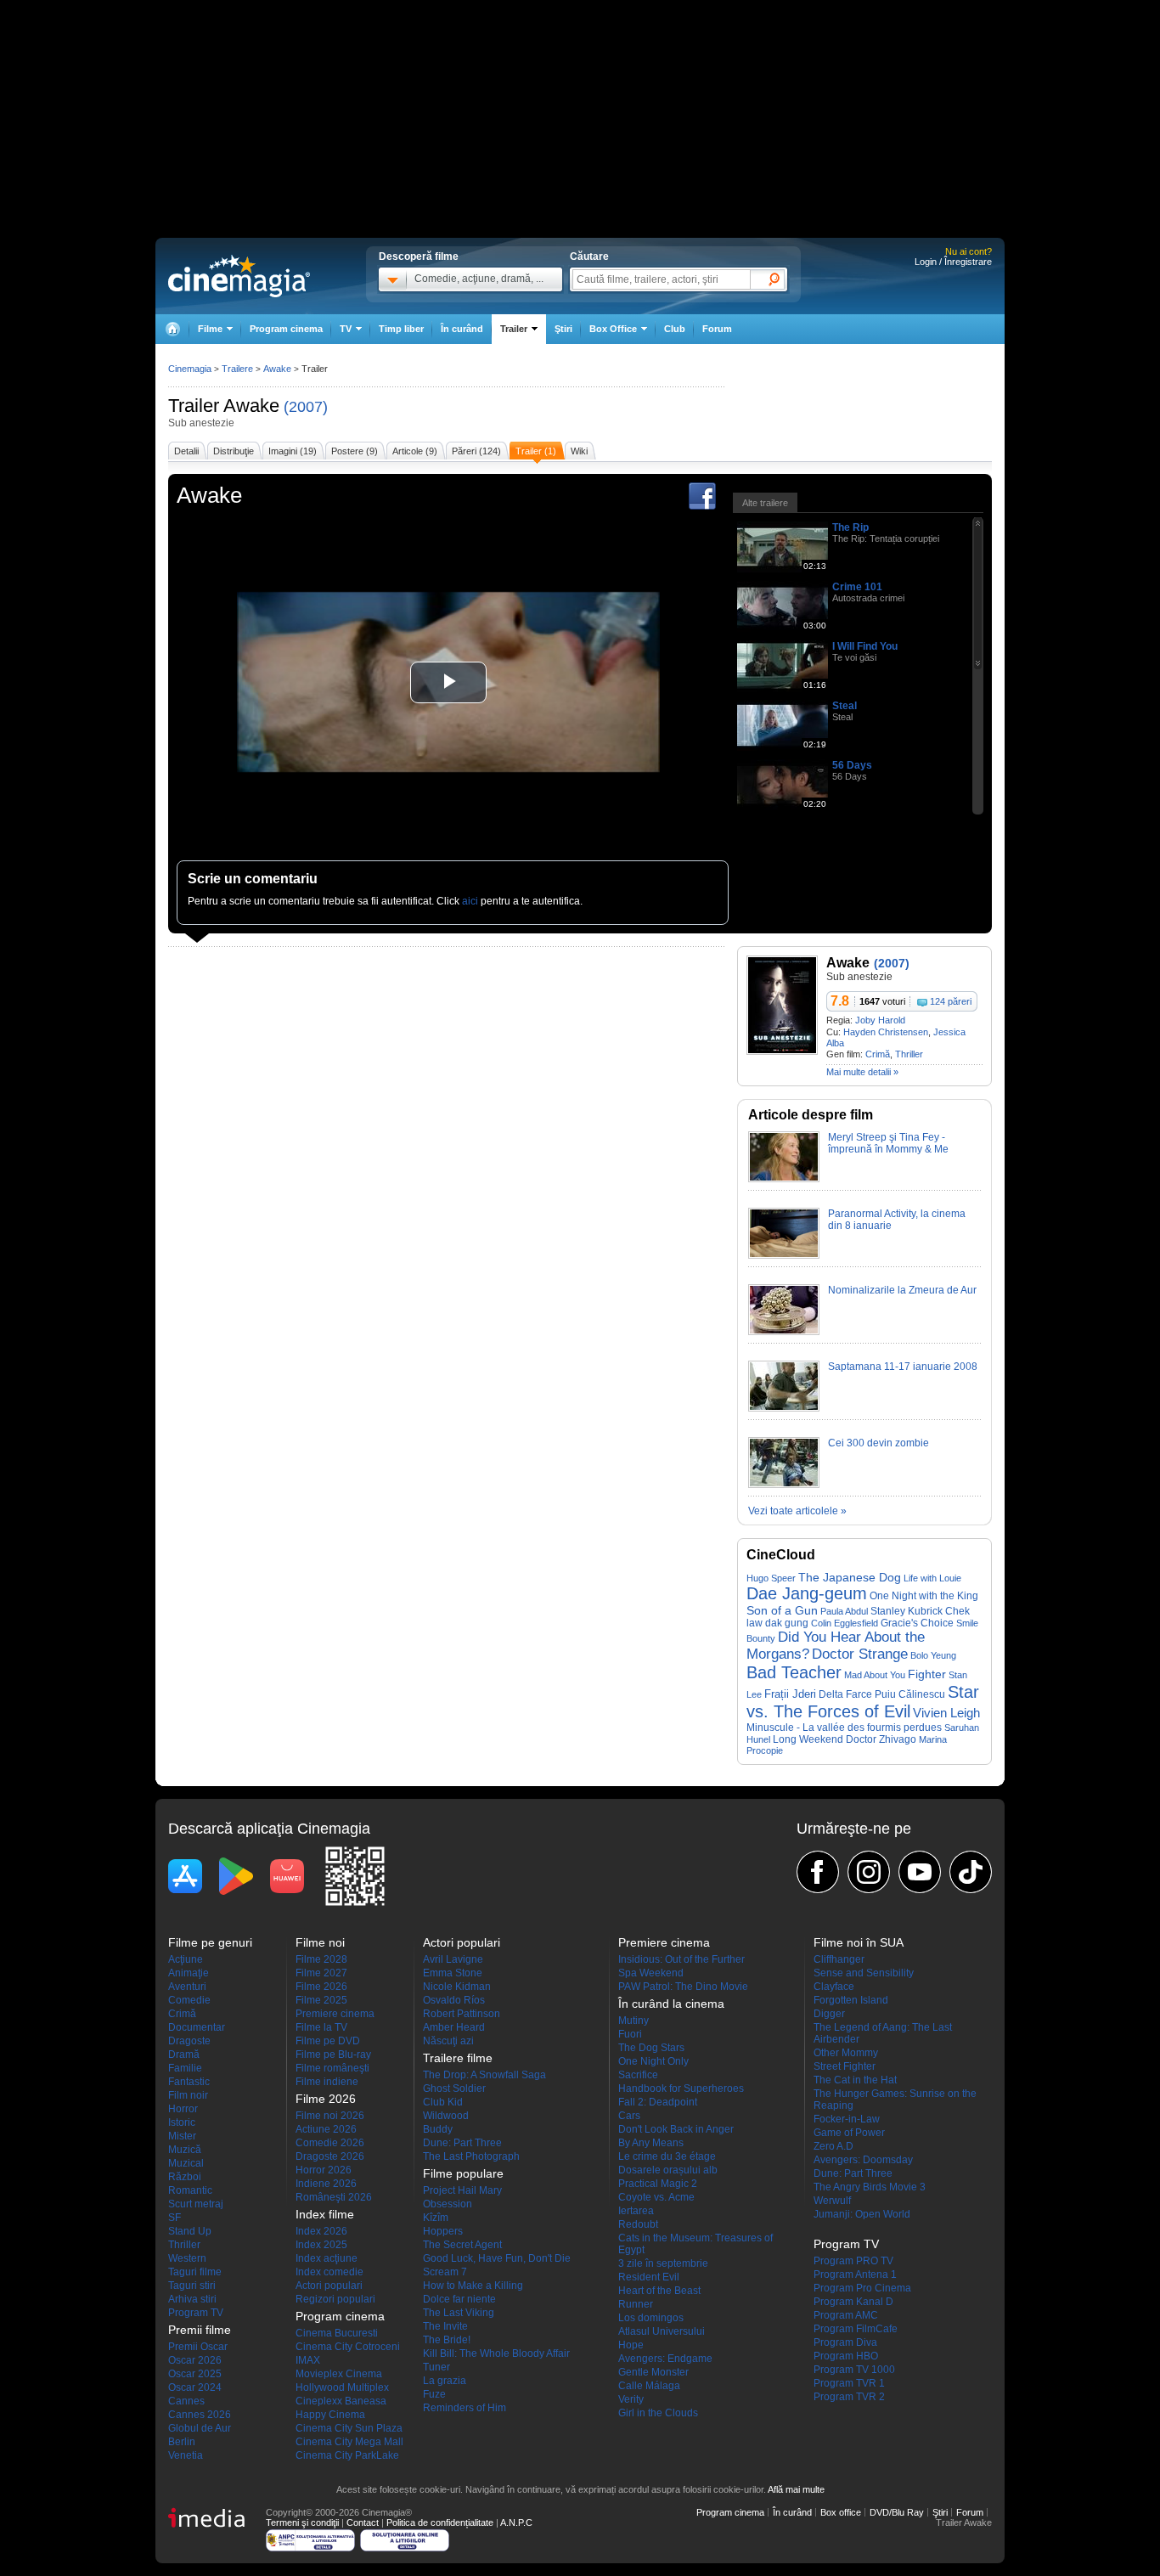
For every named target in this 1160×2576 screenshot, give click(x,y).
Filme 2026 (321, 1987)
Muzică (185, 2150)
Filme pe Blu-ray (333, 2055)
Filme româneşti (332, 2068)
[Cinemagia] (172, 329)
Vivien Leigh (946, 1713)
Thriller (909, 1054)
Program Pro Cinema (862, 2288)
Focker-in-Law (847, 2119)
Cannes (186, 2401)
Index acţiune (327, 2258)
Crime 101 (857, 587)
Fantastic (189, 2082)
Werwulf (832, 2201)
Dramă (184, 2055)
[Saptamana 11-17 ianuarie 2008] (784, 1408)
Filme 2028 (321, 1959)
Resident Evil (649, 2277)
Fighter (927, 1674)
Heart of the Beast (659, 2291)
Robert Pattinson (462, 2014)
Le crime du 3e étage (667, 2156)
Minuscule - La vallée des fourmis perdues (844, 1727)
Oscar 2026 (195, 2360)
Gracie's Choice (917, 1623)
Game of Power (849, 2133)
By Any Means (651, 2143)
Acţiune (186, 1959)
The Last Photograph (471, 2156)
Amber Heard (454, 2027)
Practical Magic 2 (658, 2184)
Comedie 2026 (330, 2143)
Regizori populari (335, 2299)
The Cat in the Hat (855, 2080)
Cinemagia (190, 369)
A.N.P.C (516, 2522)
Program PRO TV (853, 2261)
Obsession (448, 2204)
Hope (631, 2345)
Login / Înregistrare (953, 262)
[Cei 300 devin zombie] (784, 1485)
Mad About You (875, 1675)
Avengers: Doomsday (863, 2160)
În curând (462, 329)
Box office (841, 2512)
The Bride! (447, 2340)
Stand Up (190, 2231)
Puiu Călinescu (910, 1694)
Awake (251, 406)
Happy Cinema (330, 2415)
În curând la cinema (671, 2004)
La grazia (445, 2381)
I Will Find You (865, 646)
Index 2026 (321, 2231)
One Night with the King (924, 1596)
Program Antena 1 (855, 2274)
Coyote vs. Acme (656, 2197)
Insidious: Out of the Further (681, 1959)
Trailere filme (458, 2058)
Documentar (197, 2027)
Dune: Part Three (462, 2143)
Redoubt (638, 2224)
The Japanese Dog (850, 1578)
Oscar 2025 (195, 2374)
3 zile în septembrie (663, 2263)
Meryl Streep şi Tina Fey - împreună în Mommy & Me (888, 1143)
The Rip (850, 527)
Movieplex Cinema (339, 2374)
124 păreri (951, 1001)
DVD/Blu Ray (897, 2512)
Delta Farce (845, 1694)
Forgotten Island (851, 2000)
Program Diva (845, 2342)
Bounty (761, 1638)
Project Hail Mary (462, 2190)
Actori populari (329, 2286)
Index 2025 (321, 2245)
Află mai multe (796, 2489)
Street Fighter (845, 2066)
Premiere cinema (335, 2014)
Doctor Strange (860, 1654)
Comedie (189, 2000)
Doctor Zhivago (881, 1739)
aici (470, 901)
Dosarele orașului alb (668, 2170)
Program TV (196, 2313)
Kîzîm (436, 2218)
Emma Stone (453, 1973)
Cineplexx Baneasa (341, 2401)
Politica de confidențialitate (440, 2522)
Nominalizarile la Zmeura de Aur (902, 1290)
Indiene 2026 (326, 2184)
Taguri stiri (192, 2286)
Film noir (188, 2095)
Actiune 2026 (326, 2129)
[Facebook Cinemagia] (818, 1872)
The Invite (445, 2326)
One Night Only (653, 2061)
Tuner (436, 2367)
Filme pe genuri (210, 1942)
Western (187, 2258)
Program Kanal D (853, 2302)
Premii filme (200, 2330)
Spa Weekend (651, 1973)
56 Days (852, 765)
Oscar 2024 (195, 2387)
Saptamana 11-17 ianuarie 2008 (903, 1367)
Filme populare (463, 2173)
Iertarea (636, 2211)
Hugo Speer (771, 1578)
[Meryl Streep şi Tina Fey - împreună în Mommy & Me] (784, 1179)
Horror (183, 2109)
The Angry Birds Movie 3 (870, 2187)
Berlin (182, 2442)
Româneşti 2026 (334, 2197)
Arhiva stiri (192, 2299)
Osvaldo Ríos (454, 2000)
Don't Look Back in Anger (676, 2129)
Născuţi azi (448, 2041)
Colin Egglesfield (845, 1623)
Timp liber (401, 329)
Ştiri (563, 329)
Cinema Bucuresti (337, 2333)
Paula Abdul (844, 1611)
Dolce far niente (459, 2299)
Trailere (237, 369)
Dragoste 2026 (330, 2156)
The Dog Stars (651, 2048)
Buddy (438, 2129)
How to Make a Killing (473, 2286)
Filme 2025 (321, 2000)
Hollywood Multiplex (342, 2387)
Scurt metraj (196, 2204)
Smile (967, 1623)
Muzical (186, 2163)
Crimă (878, 1054)
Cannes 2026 (200, 2415)
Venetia (186, 2455)
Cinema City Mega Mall (349, 2442)
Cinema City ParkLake (347, 2455)
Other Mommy (846, 2053)
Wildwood (446, 2116)
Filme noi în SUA (859, 1942)
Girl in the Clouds (658, 2413)
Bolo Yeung (933, 1655)
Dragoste (189, 2041)
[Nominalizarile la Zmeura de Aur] (784, 1332)
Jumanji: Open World (862, 2214)
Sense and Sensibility (864, 1973)
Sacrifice (638, 2075)
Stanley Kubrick (907, 1611)
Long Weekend (808, 1739)
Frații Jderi (790, 1694)
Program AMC (846, 2315)
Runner (636, 2304)
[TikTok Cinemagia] (971, 1872)
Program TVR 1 (849, 2383)
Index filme (325, 2214)
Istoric (182, 2122)
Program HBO (846, 2356)
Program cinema (286, 329)
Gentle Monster (653, 2372)
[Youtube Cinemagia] (920, 1872)
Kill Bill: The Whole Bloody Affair (496, 2353)
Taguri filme (195, 2272)
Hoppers (443, 2231)
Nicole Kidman (457, 1987)
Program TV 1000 (854, 2370)
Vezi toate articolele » (797, 1511)
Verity (631, 2399)
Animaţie (189, 1973)
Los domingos (651, 2318)
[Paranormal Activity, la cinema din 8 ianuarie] (784, 1255)
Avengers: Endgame (665, 2359)
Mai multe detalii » (862, 1072)
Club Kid (443, 2102)
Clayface (834, 1987)
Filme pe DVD (328, 2041)
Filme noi (320, 1942)
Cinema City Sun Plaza (349, 2428)
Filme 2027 (321, 1973)
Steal (845, 706)
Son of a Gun (782, 1610)
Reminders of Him (465, 2408)
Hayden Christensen (886, 1032)
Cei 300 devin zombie (878, 1443)
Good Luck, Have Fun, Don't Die (497, 2258)
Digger (829, 2014)
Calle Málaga (649, 2386)
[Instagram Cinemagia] (869, 1872)
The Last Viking (459, 2313)
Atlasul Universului (662, 2331)
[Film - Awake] (782, 1051)
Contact (363, 2522)
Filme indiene (327, 2082)
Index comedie (329, 2272)
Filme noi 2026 (330, 2116)
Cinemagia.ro (239, 276)
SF (175, 2218)
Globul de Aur (200, 2428)
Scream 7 (445, 2272)
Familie (185, 2068)
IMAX (308, 2360)
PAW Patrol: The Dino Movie (683, 1987)
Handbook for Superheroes (681, 2088)
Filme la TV (321, 2027)
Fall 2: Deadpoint (658, 2102)
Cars (629, 2116)
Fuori (630, 2034)
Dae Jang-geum (807, 1593)
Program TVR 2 (849, 2397)
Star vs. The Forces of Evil (863, 1702)
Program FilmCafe (856, 2329)
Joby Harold (880, 1020)
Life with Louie (932, 1578)
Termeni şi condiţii (302, 2522)
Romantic (190, 2190)
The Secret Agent (462, 2245)
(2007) (306, 407)
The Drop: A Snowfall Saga (484, 2075)
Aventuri (187, 1987)
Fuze (434, 2394)
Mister (182, 2136)
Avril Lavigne (453, 1959)
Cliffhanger (839, 1959)
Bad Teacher (794, 1672)
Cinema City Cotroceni (348, 2347)
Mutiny (633, 2021)
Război (185, 2177)
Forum (717, 329)
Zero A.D (833, 2146)
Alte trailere (765, 503)
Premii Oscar (198, 2347)
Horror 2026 (324, 2170)
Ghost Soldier (454, 2088)
